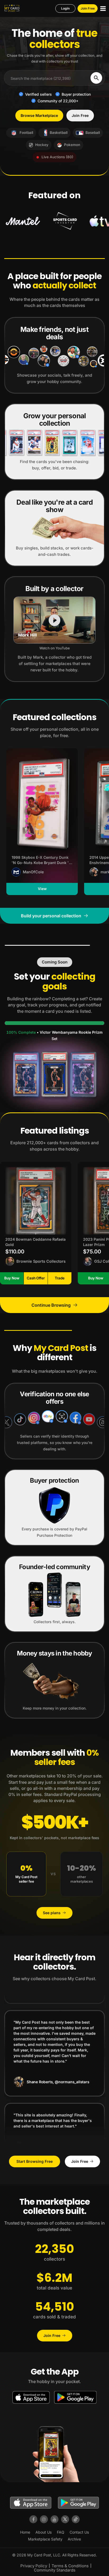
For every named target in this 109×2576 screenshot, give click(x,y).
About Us (44, 2532)
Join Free (88, 8)
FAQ (61, 2532)
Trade (60, 1278)
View (42, 889)
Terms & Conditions (70, 2566)
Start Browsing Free (35, 2161)
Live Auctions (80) (57, 157)
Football (26, 133)
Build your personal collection (51, 916)
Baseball (93, 133)
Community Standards (55, 2570)
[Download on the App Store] (31, 2397)
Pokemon (72, 145)
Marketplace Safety (45, 2539)
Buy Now (12, 1278)
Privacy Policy (34, 2566)
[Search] (96, 78)
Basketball (59, 133)
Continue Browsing (51, 1305)
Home (25, 2532)
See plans (52, 1913)
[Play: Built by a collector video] (54, 620)
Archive (74, 2539)
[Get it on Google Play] (75, 2397)
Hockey (42, 145)
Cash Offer (36, 1278)
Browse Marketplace (39, 115)
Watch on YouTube (55, 648)
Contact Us (79, 2532)
